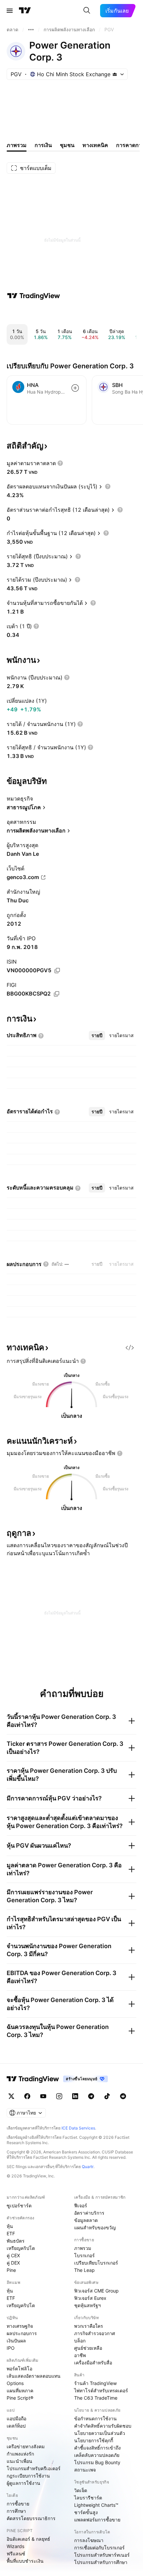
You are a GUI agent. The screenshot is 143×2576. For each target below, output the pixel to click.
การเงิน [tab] (43, 145)
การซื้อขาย (18, 2504)
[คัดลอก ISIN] (57, 971)
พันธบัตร (16, 2241)
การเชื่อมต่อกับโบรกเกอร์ (99, 2548)
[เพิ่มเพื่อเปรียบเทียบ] (75, 388)
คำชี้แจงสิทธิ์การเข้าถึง (97, 2448)
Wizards (15, 2546)
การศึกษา (16, 2511)
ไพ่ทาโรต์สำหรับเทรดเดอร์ (101, 2391)
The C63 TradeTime (96, 2398)
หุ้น (10, 2226)
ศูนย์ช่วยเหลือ (88, 2348)
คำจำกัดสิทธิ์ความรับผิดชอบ (103, 2426)
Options (15, 2383)
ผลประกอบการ (22, 2333)
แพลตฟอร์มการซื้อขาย (97, 2520)
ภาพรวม (83, 2248)
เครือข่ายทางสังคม (26, 2446)
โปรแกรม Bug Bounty (97, 2462)
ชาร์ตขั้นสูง (86, 2512)
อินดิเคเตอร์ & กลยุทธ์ (28, 2539)
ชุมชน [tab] (67, 145)
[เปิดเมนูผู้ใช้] (10, 11)
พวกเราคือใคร (89, 2326)
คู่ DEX (13, 2263)
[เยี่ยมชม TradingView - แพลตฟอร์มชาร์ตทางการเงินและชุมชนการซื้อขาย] (34, 296)
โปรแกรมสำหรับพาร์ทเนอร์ (102, 2555)
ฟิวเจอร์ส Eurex (90, 2298)
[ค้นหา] (87, 11)
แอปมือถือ (16, 2418)
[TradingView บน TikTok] (107, 2096)
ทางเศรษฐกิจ (20, 2326)
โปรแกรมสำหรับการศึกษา (101, 2562)
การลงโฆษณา (89, 2540)
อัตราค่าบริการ (89, 2213)
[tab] (97, 1035)
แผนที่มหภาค (20, 2391)
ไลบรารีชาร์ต (88, 2498)
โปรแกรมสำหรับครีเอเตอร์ (34, 2468)
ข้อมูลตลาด (86, 2220)
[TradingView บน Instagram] (59, 2096)
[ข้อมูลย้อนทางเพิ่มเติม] (31, 30)
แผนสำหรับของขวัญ (95, 2227)
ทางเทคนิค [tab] (95, 145)
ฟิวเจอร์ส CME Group (96, 2291)
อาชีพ (80, 2355)
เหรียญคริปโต (21, 2248)
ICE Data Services (78, 2128)
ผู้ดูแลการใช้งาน (23, 2483)
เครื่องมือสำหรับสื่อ (93, 2363)
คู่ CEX (13, 2255)
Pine (11, 2270)
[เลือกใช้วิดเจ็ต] (130, 1348)
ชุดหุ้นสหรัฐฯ (87, 2305)
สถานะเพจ (85, 2470)
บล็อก (80, 2341)
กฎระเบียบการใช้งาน (28, 2476)
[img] (115, 74)
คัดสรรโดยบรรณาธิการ (31, 2518)
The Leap (84, 2270)
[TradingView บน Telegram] (91, 2096)
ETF (11, 2233)
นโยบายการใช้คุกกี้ (94, 2440)
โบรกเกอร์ (84, 2255)
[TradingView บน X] (11, 2096)
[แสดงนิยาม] (60, 463)
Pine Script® (20, 2398)
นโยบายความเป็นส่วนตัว (100, 2433)
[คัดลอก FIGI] (57, 994)
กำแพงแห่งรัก (20, 2454)
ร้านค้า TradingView (95, 2383)
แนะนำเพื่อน (19, 2461)
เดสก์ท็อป (16, 2426)
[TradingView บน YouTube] (43, 2096)
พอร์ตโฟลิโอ (19, 2369)
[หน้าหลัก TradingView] (25, 11)
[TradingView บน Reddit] (123, 2096)
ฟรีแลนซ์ (16, 2554)
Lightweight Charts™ (96, 2505)
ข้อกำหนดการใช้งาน (95, 2418)
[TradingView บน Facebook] (27, 2096)
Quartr (88, 2167)
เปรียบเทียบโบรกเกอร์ (96, 2263)
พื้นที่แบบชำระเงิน (25, 2561)
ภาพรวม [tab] (17, 145)
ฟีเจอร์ (81, 2206)
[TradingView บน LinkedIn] (75, 2096)
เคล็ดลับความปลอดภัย (97, 2455)
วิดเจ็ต (81, 2490)
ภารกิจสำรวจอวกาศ (95, 2333)
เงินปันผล (16, 2341)
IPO (11, 2348)
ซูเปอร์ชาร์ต (19, 2206)
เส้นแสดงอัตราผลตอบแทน (34, 2376)
